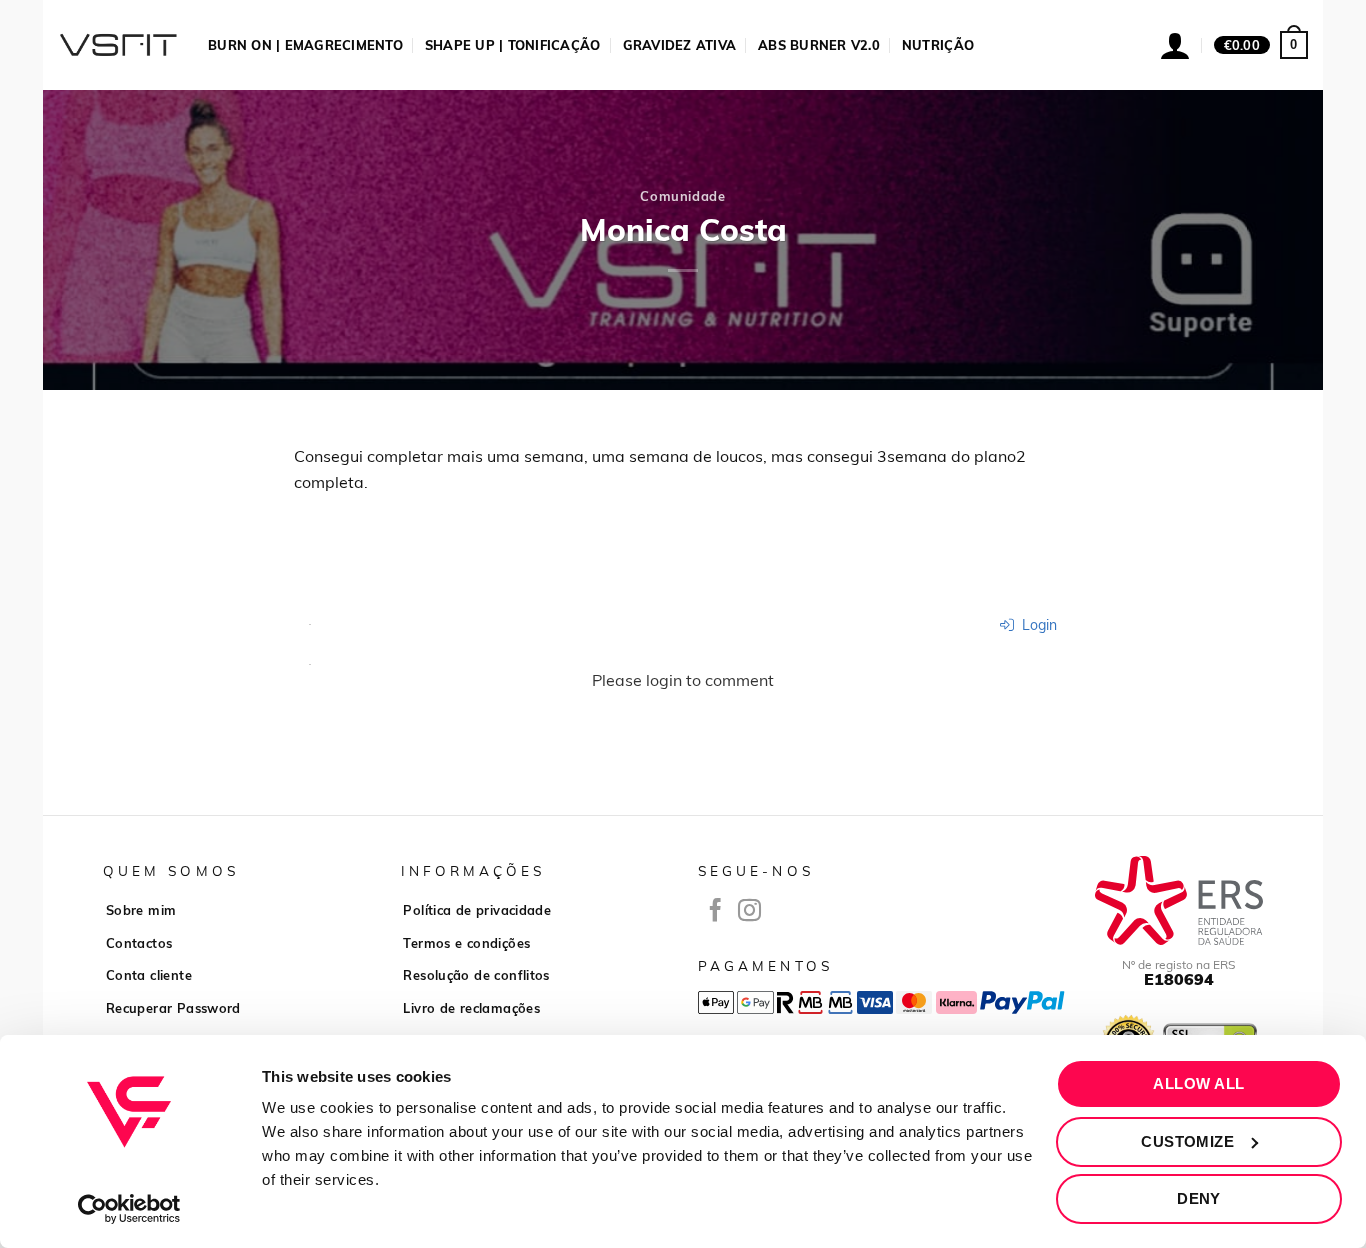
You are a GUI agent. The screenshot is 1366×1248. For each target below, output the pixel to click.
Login (1037, 625)
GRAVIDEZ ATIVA (680, 45)
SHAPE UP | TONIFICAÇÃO (513, 45)
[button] (1261, 45)
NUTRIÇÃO (938, 45)
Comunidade (682, 196)
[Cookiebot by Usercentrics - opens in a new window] (129, 1209)
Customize (1187, 1141)
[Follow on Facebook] (715, 912)
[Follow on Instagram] (749, 912)
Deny (1199, 1198)
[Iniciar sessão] (1175, 45)
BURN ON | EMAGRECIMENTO (305, 45)
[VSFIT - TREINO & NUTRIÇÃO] (118, 45)
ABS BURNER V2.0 (819, 45)
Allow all (1198, 1083)
